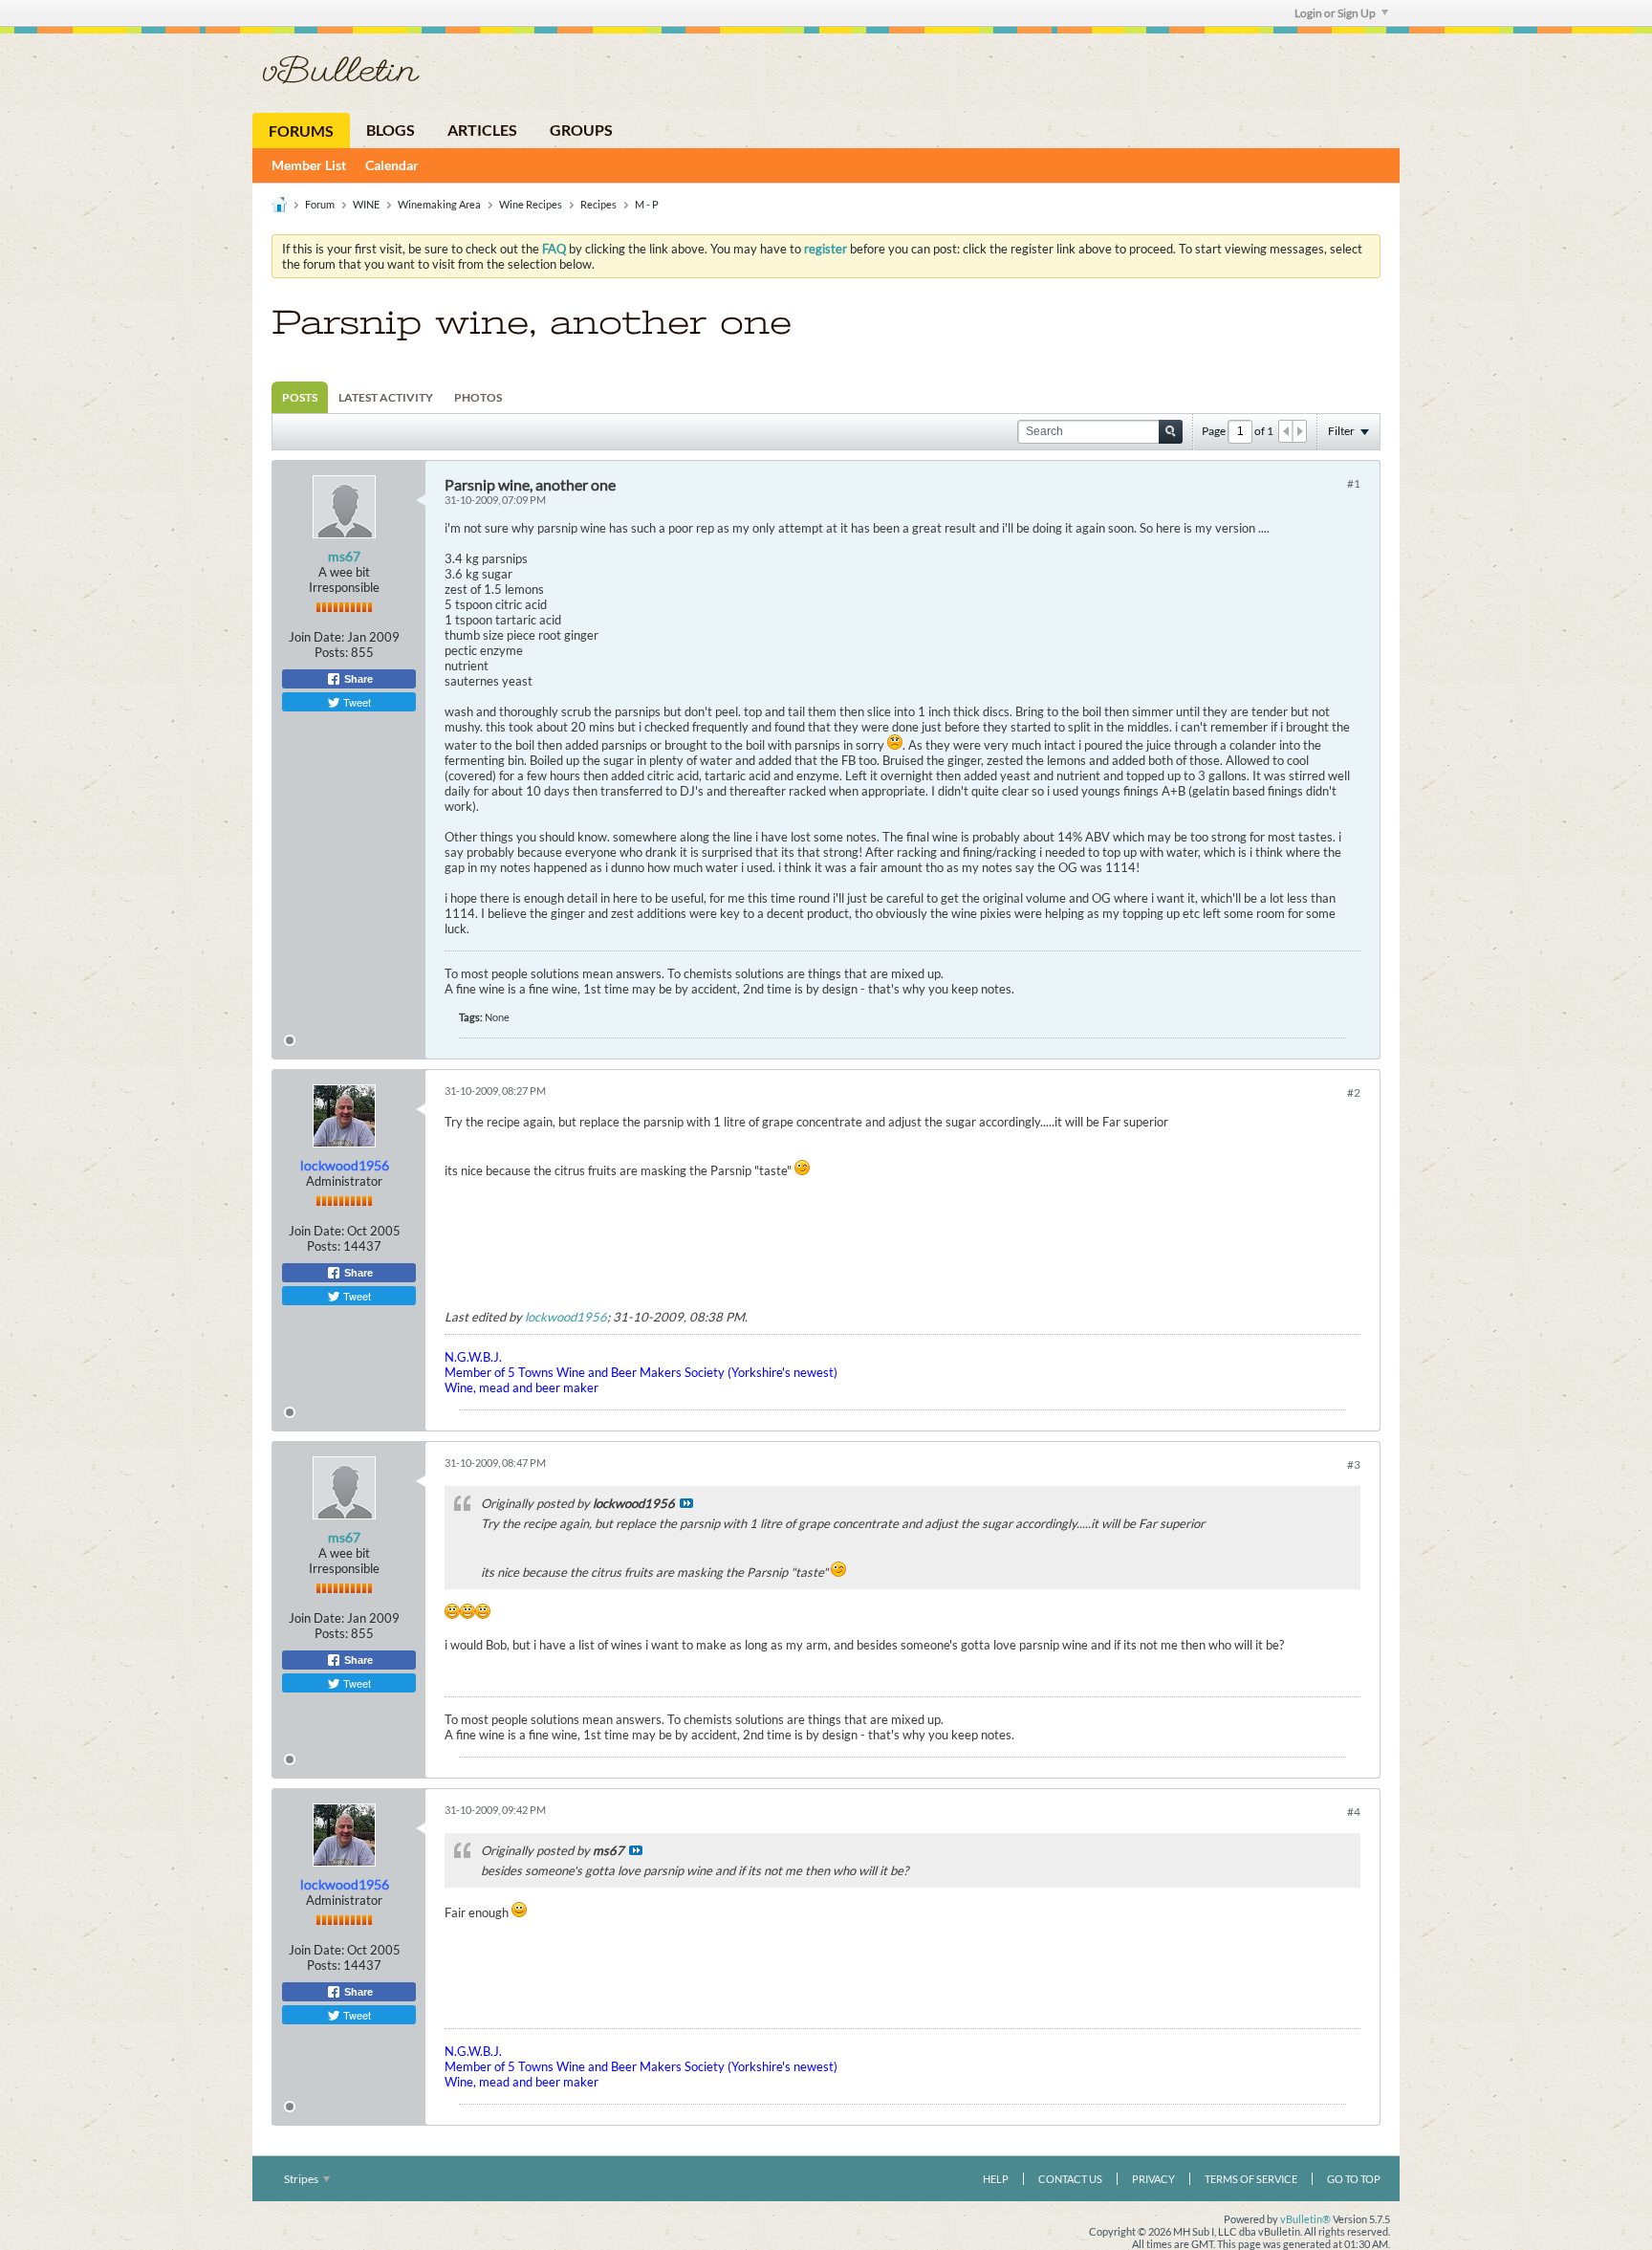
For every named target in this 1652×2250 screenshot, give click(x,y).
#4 (1354, 1812)
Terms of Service (1251, 2179)
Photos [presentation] (478, 397)
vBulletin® (1305, 2219)
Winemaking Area (439, 204)
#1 (1354, 483)
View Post (686, 1503)
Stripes (302, 2179)
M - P (647, 204)
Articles (482, 130)
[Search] (1171, 432)
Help (996, 2179)
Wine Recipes (531, 204)
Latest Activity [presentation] (386, 397)
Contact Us (1070, 2179)
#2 (1354, 1092)
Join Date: (316, 637)
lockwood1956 (566, 1317)
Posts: (331, 652)
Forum (320, 204)
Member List (309, 165)
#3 (1354, 1464)
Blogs (391, 130)
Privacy (1153, 2179)
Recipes (598, 204)
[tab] (300, 397)
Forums (301, 131)
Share (357, 679)
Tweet (356, 702)
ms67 (344, 556)
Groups (581, 130)
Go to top (1354, 2179)
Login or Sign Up (1335, 13)
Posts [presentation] (300, 397)
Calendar (392, 165)
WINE (366, 204)
